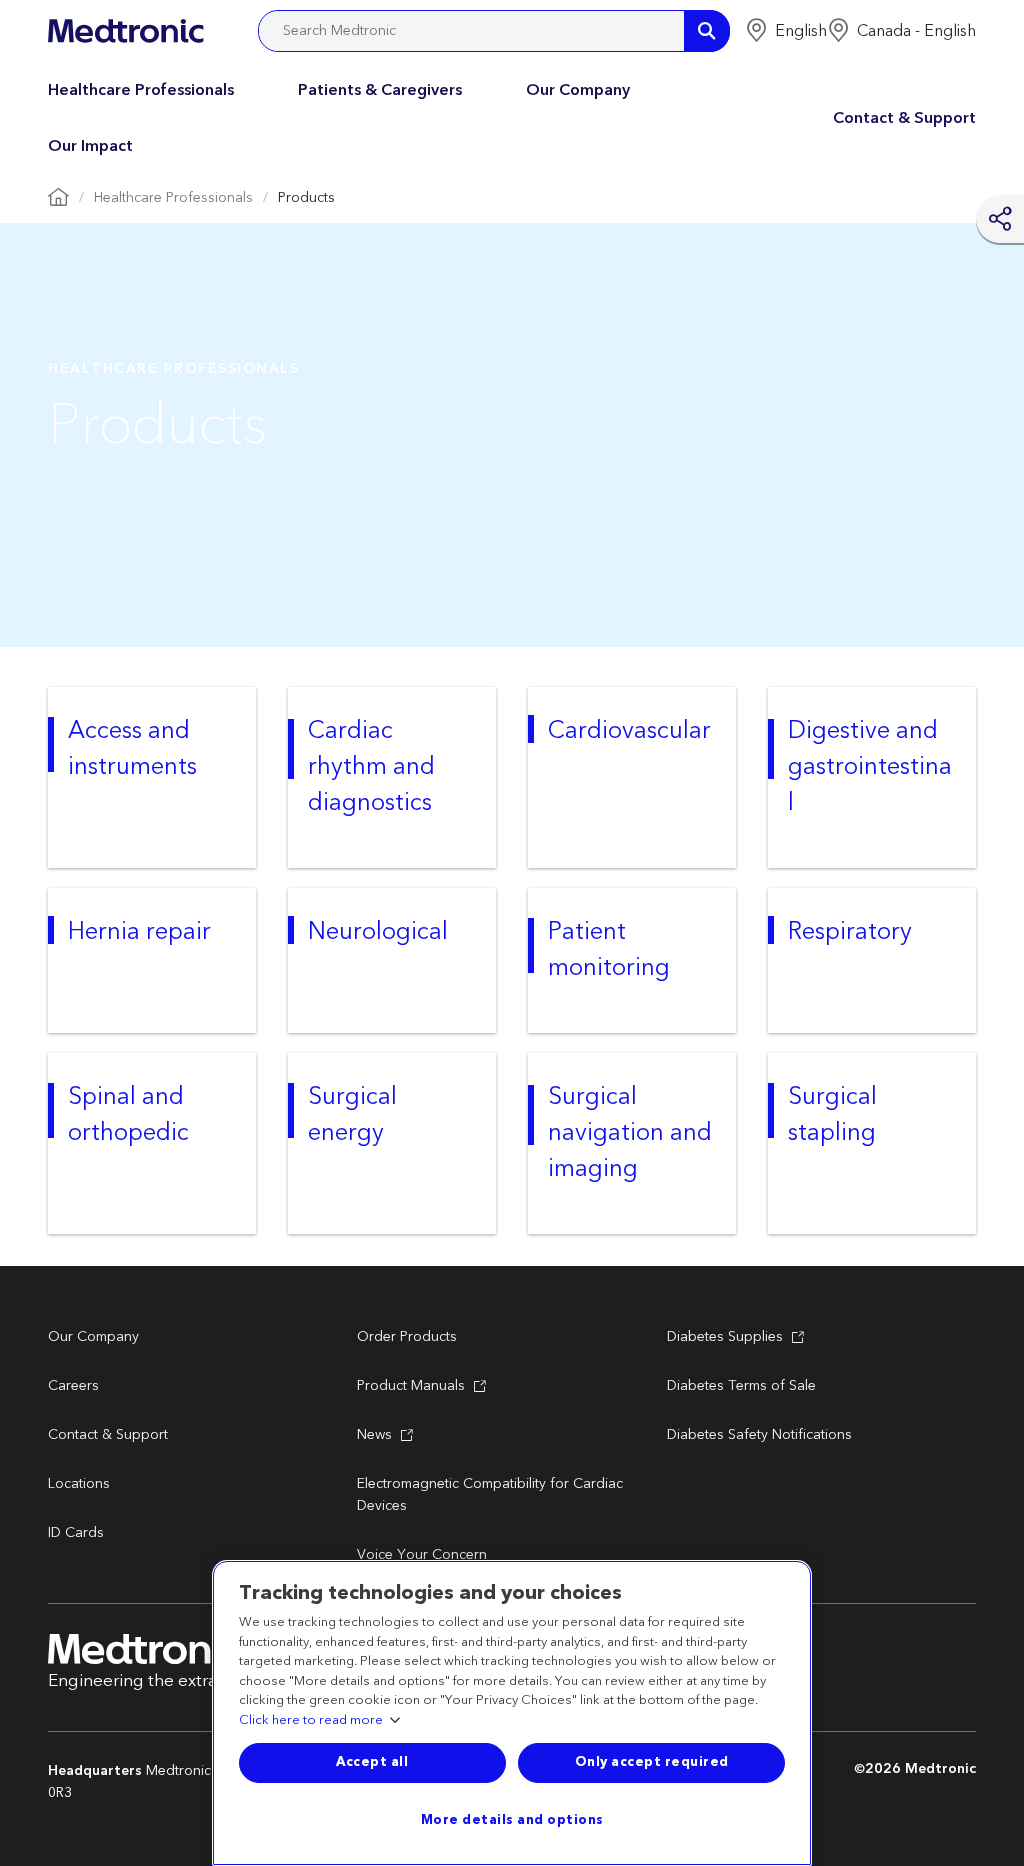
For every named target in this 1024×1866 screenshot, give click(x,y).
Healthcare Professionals (141, 90)
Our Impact (90, 146)
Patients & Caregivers (380, 90)
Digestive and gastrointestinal (870, 767)
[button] (786, 31)
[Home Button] (58, 198)
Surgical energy (352, 1115)
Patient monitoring (609, 950)
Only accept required (652, 1762)
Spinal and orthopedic (128, 1115)
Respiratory (850, 932)
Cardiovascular (629, 731)
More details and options (512, 1820)
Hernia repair (139, 932)
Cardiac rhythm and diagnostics (371, 767)
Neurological (378, 932)
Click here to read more (311, 1721)
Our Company (578, 90)
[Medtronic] (125, 31)
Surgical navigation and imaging (630, 1133)
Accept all (372, 1762)
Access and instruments (132, 749)
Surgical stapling (832, 1115)
